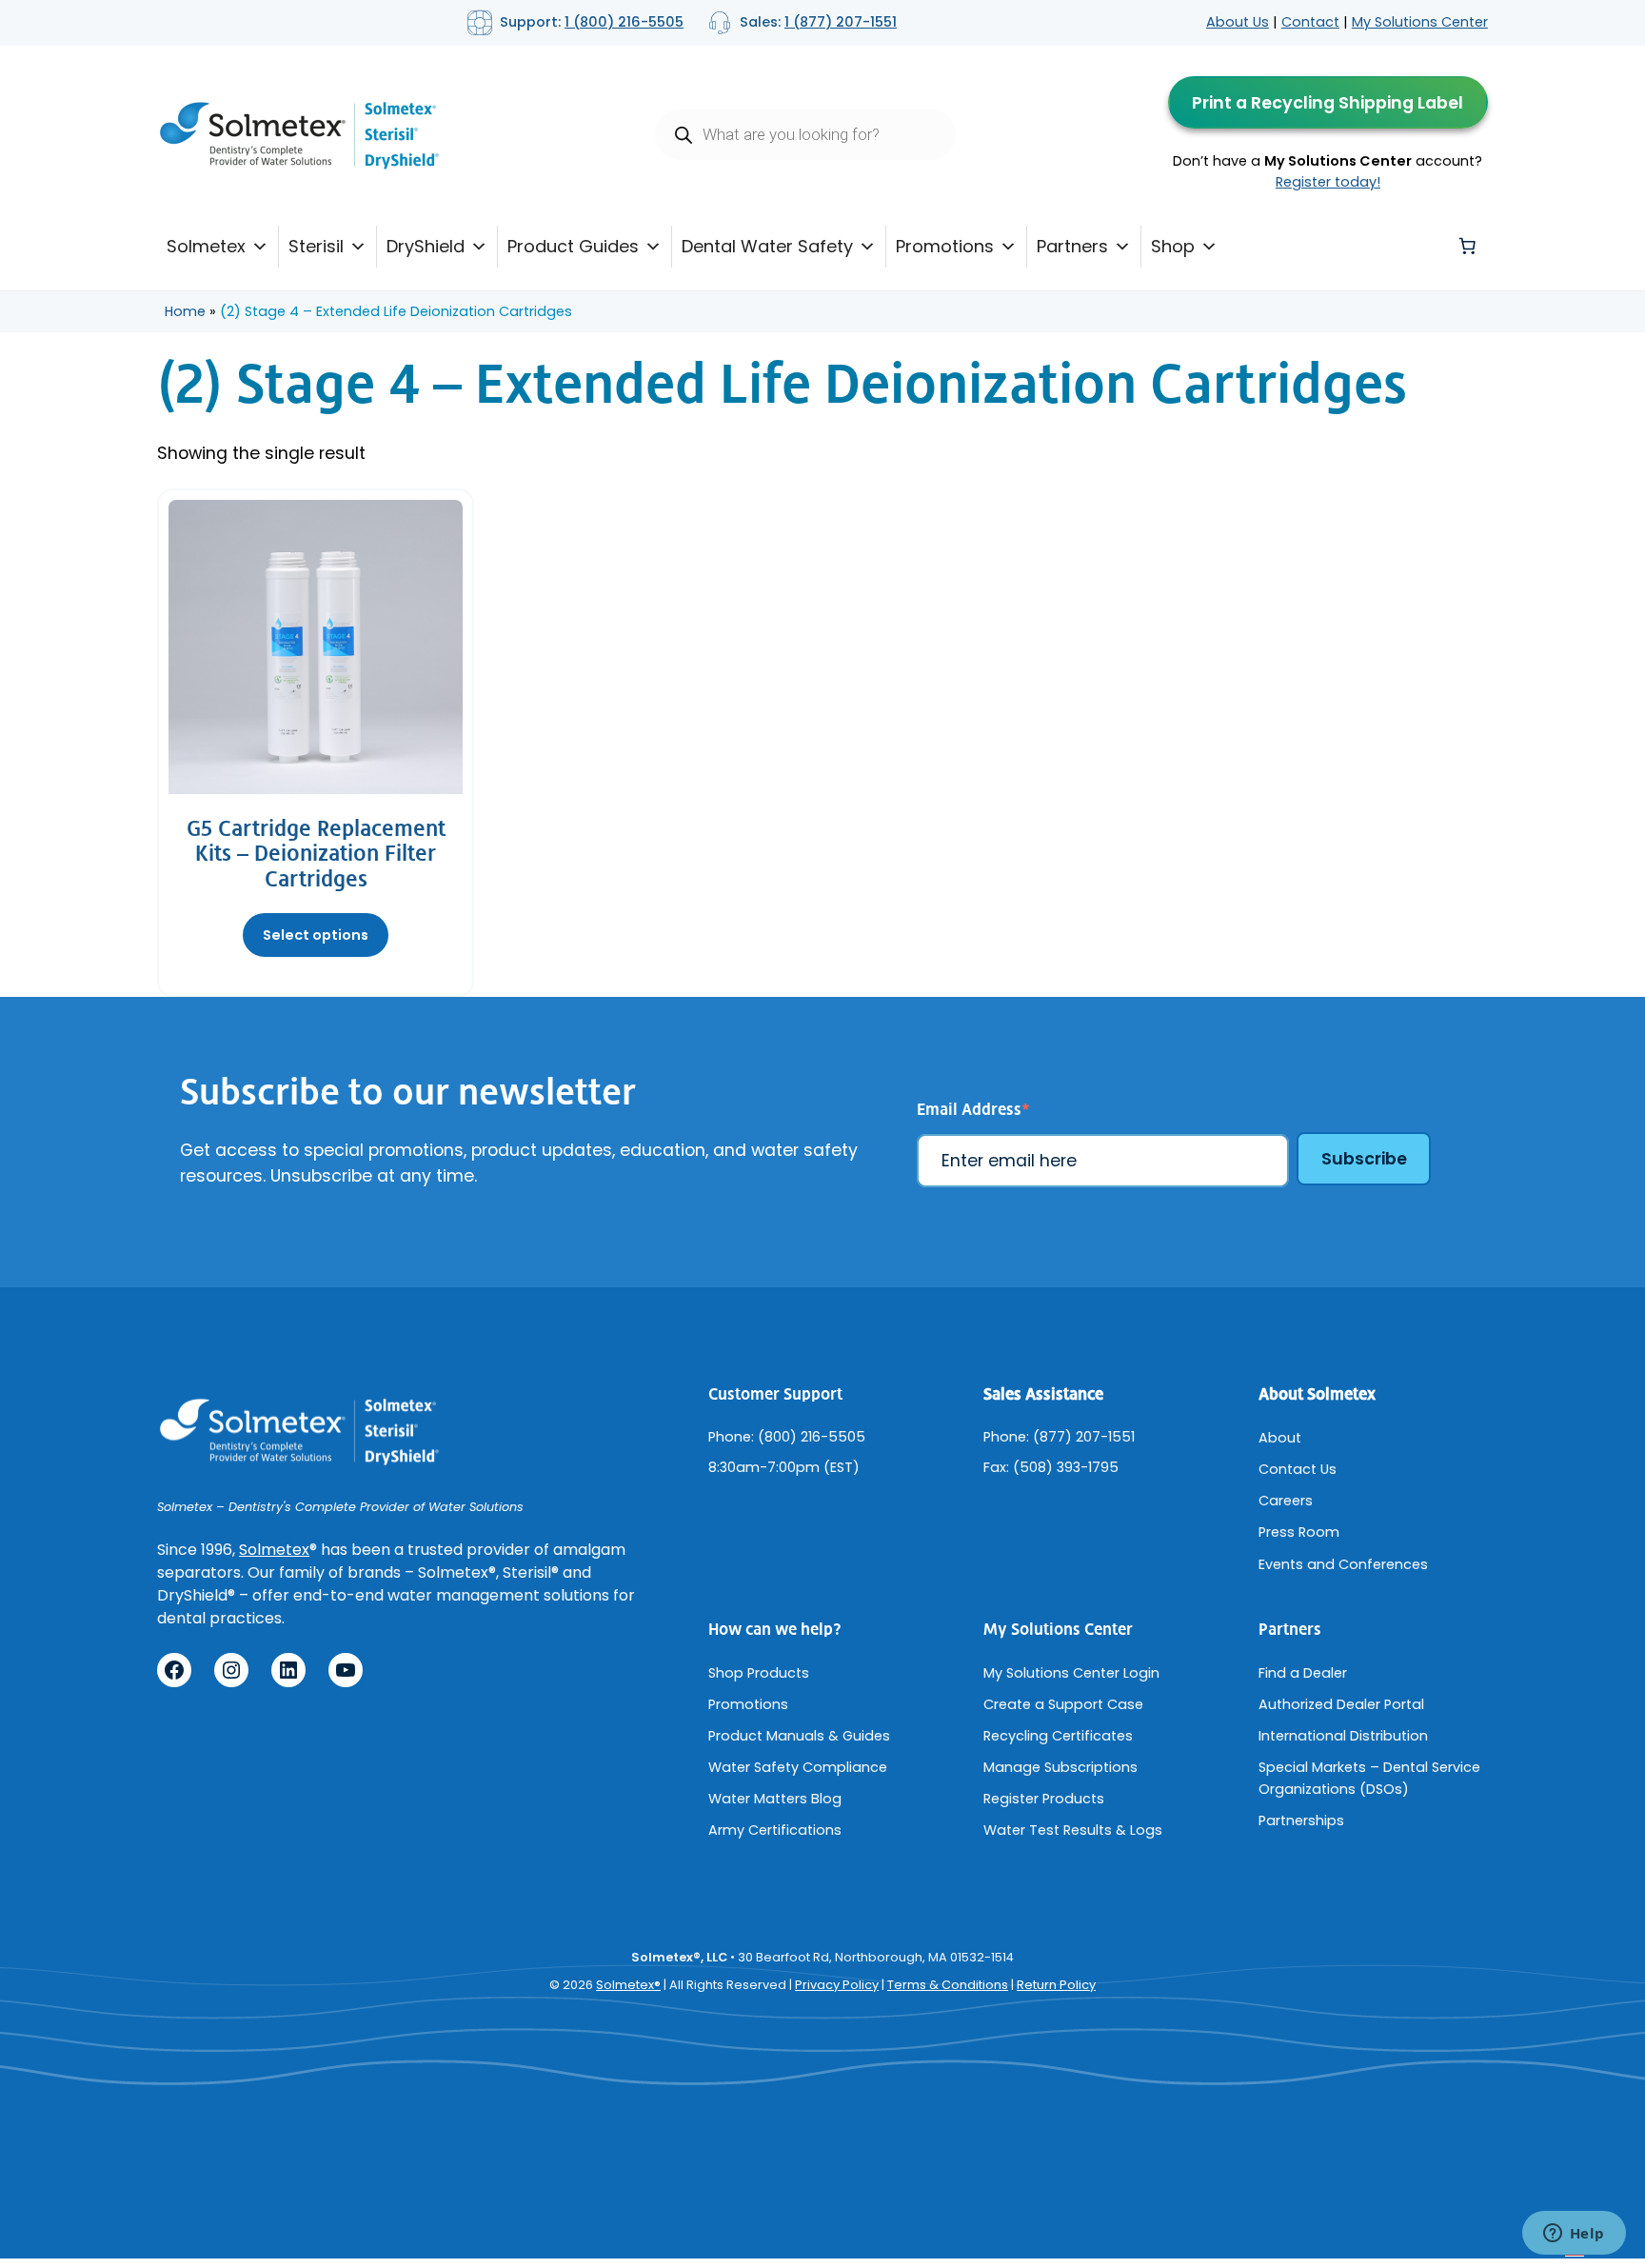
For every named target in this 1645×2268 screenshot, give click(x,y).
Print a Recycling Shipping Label (1328, 103)
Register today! (1328, 182)
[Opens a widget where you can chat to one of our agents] (1574, 2235)
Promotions (945, 246)
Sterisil (316, 246)
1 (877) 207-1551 (841, 22)
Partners (1072, 246)
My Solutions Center (1420, 22)
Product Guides (573, 246)
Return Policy (1056, 1985)
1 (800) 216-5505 (624, 22)
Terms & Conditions (948, 1985)
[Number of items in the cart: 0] (1467, 247)
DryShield (426, 246)
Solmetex (206, 246)
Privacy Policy (837, 1985)
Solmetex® (628, 1985)
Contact (1310, 22)
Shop (1173, 246)
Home (185, 311)
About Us (1238, 22)
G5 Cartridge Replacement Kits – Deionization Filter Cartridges (316, 855)
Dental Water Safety (767, 246)
